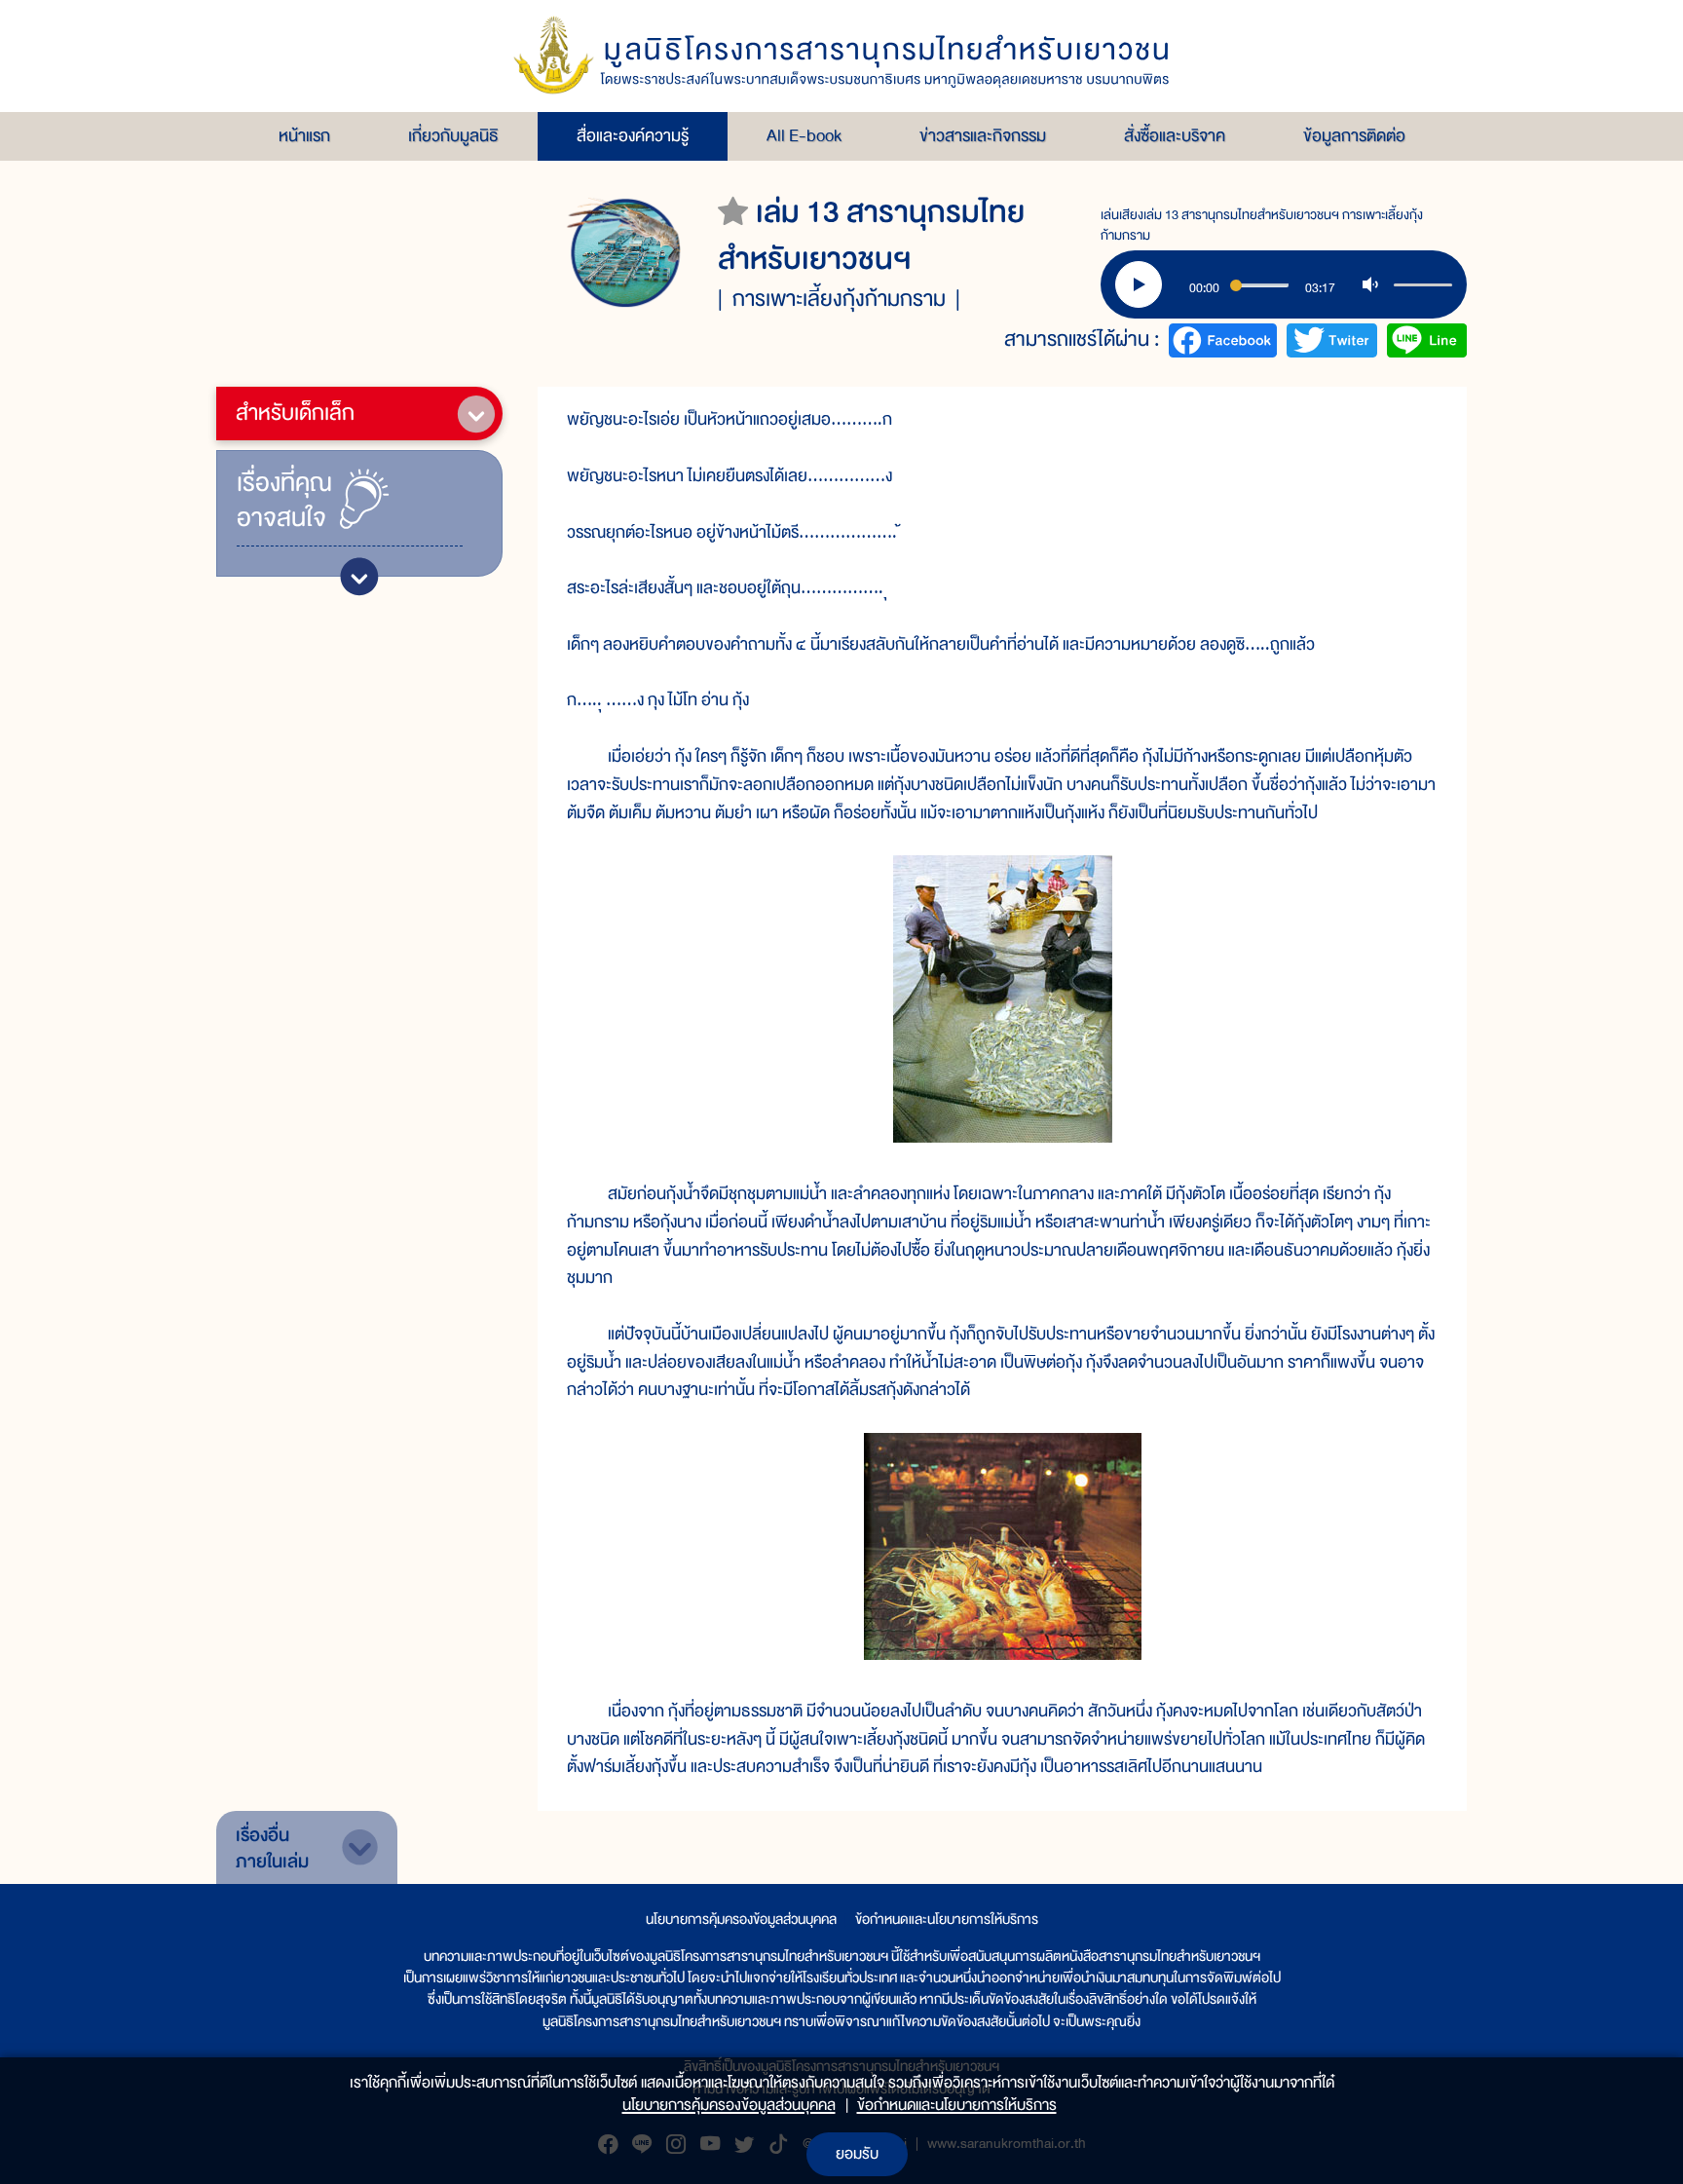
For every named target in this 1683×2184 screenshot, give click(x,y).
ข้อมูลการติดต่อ (1354, 136)
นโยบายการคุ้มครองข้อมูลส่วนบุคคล (741, 1919)
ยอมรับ (857, 2154)
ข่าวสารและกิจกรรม (983, 136)
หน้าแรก (304, 136)
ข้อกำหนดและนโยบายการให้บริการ (947, 1919)
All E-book (804, 136)
